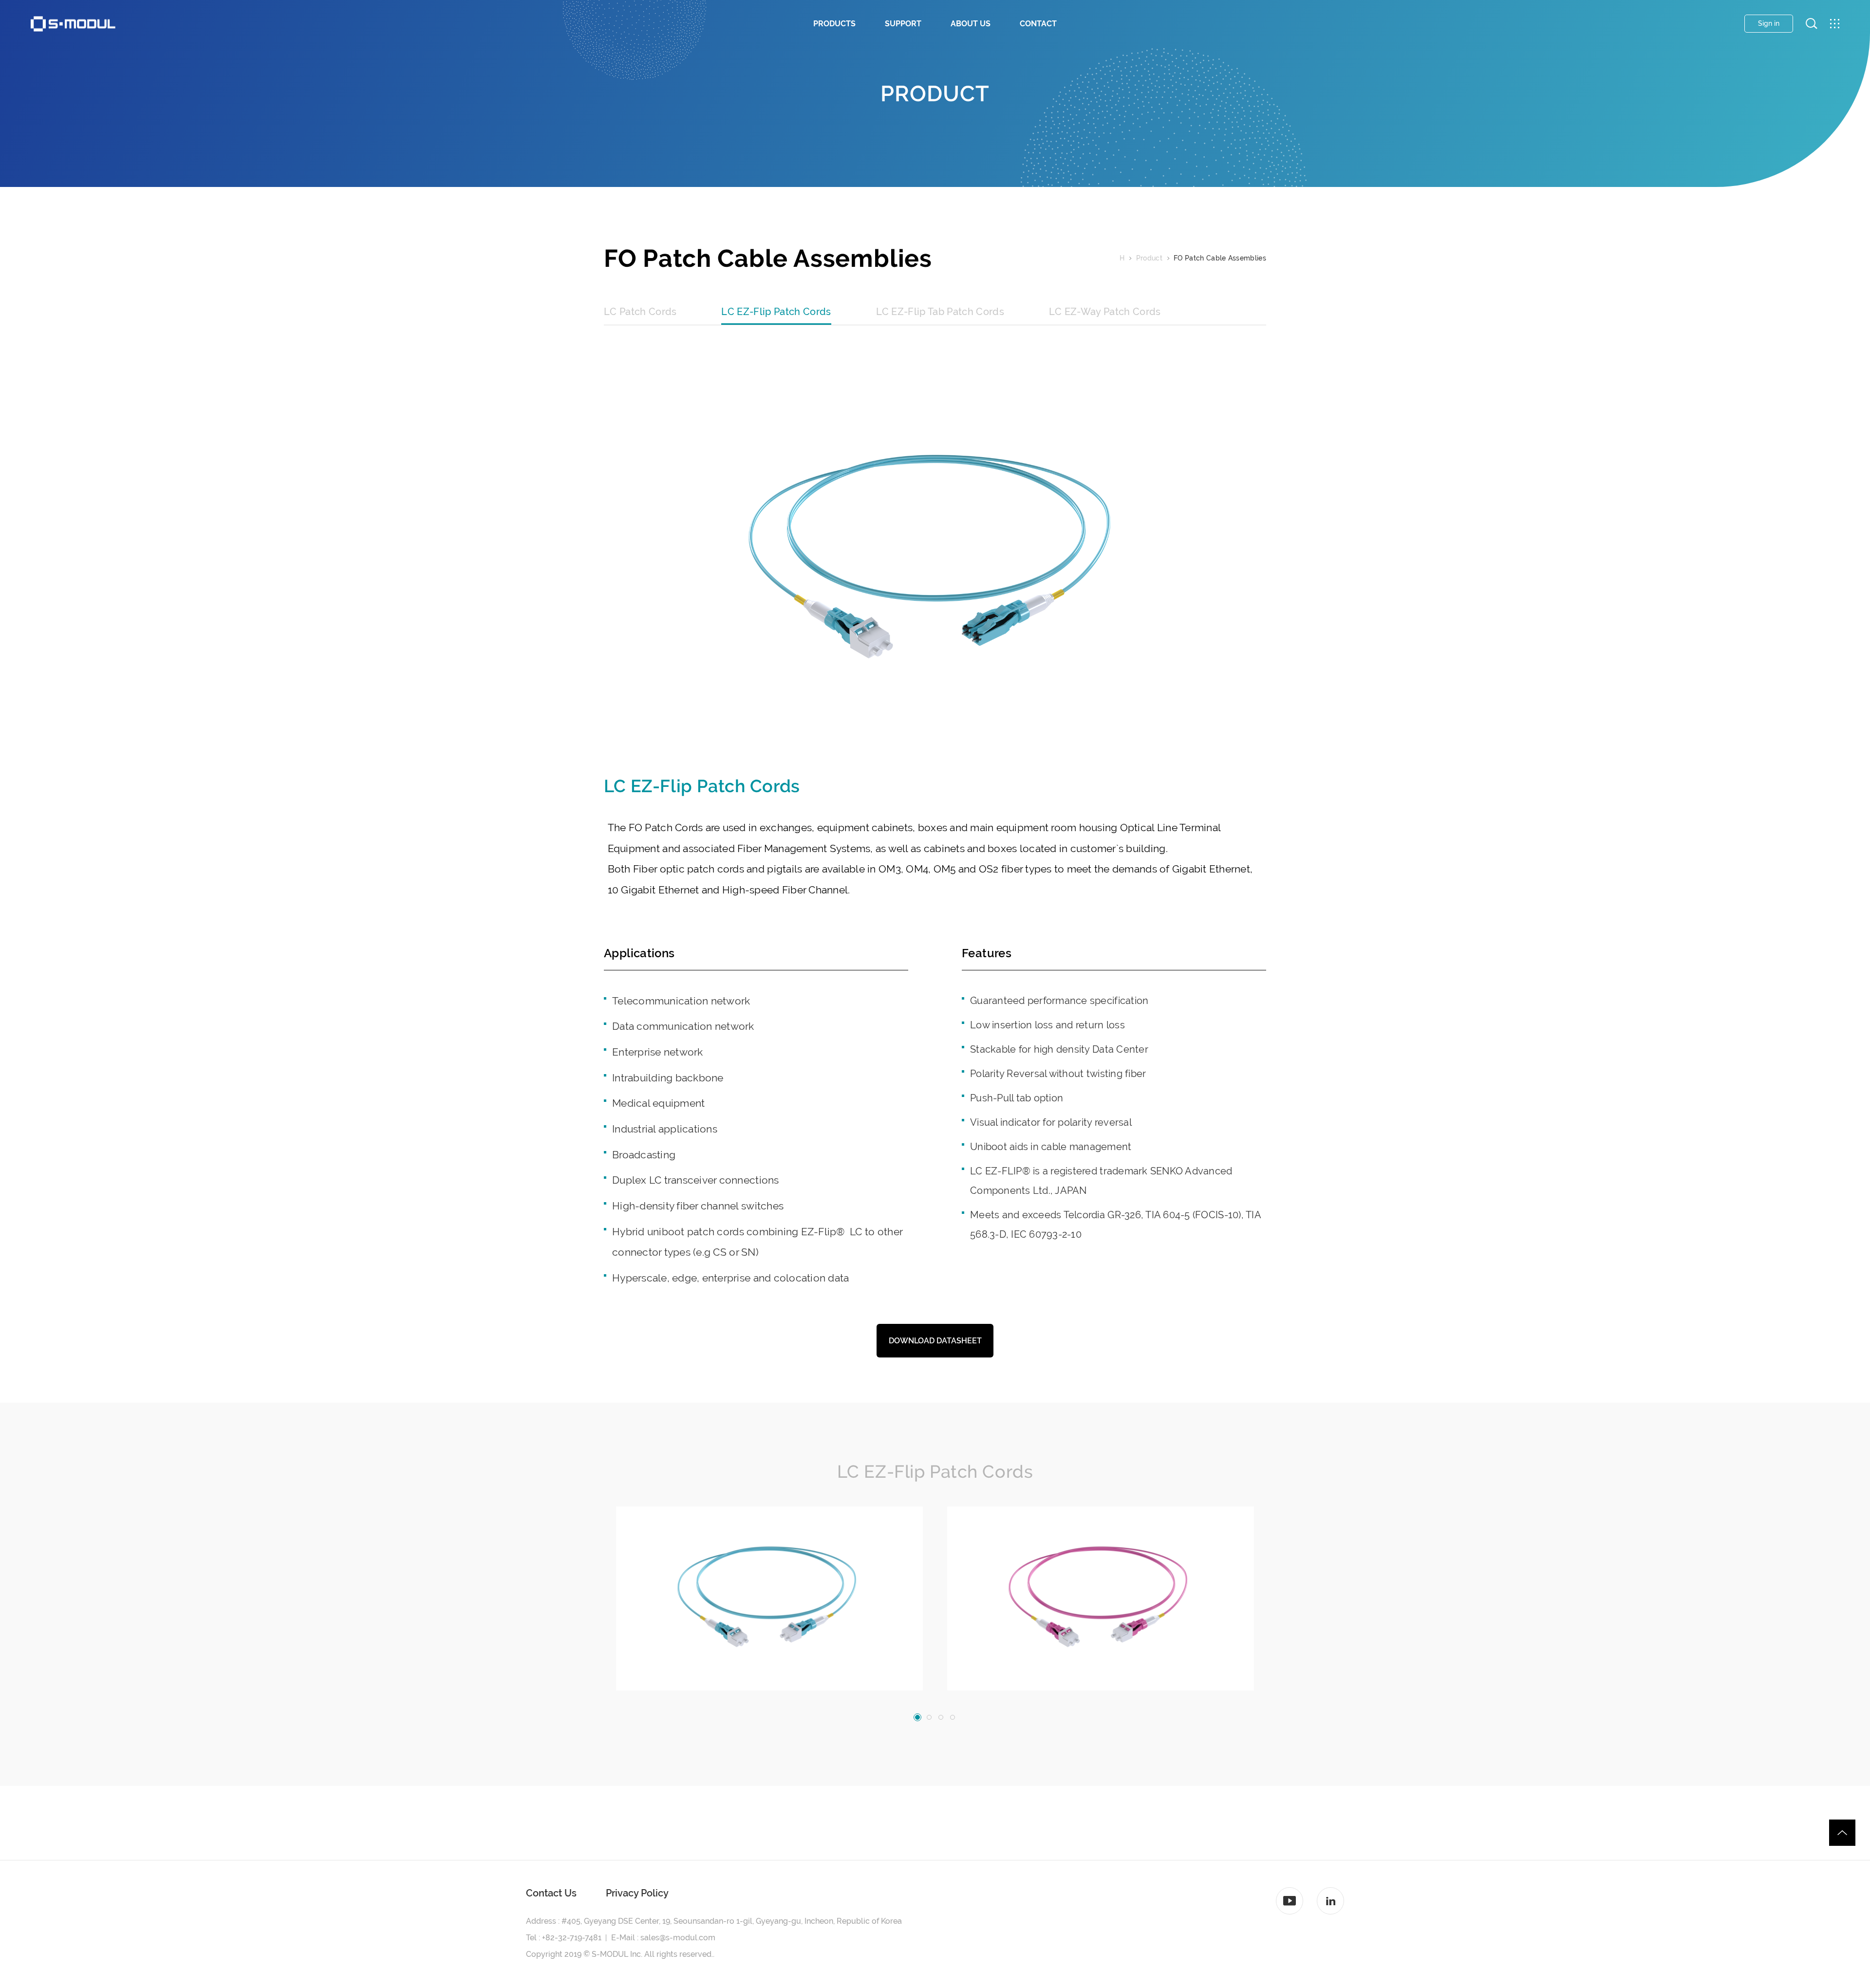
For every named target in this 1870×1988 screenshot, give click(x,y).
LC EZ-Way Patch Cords (1105, 312)
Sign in (1769, 23)
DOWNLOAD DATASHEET (935, 1341)
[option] (769, 1598)
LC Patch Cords (640, 312)
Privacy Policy (637, 1893)
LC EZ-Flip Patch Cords (776, 312)
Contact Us (551, 1893)
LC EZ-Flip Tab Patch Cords (940, 312)
